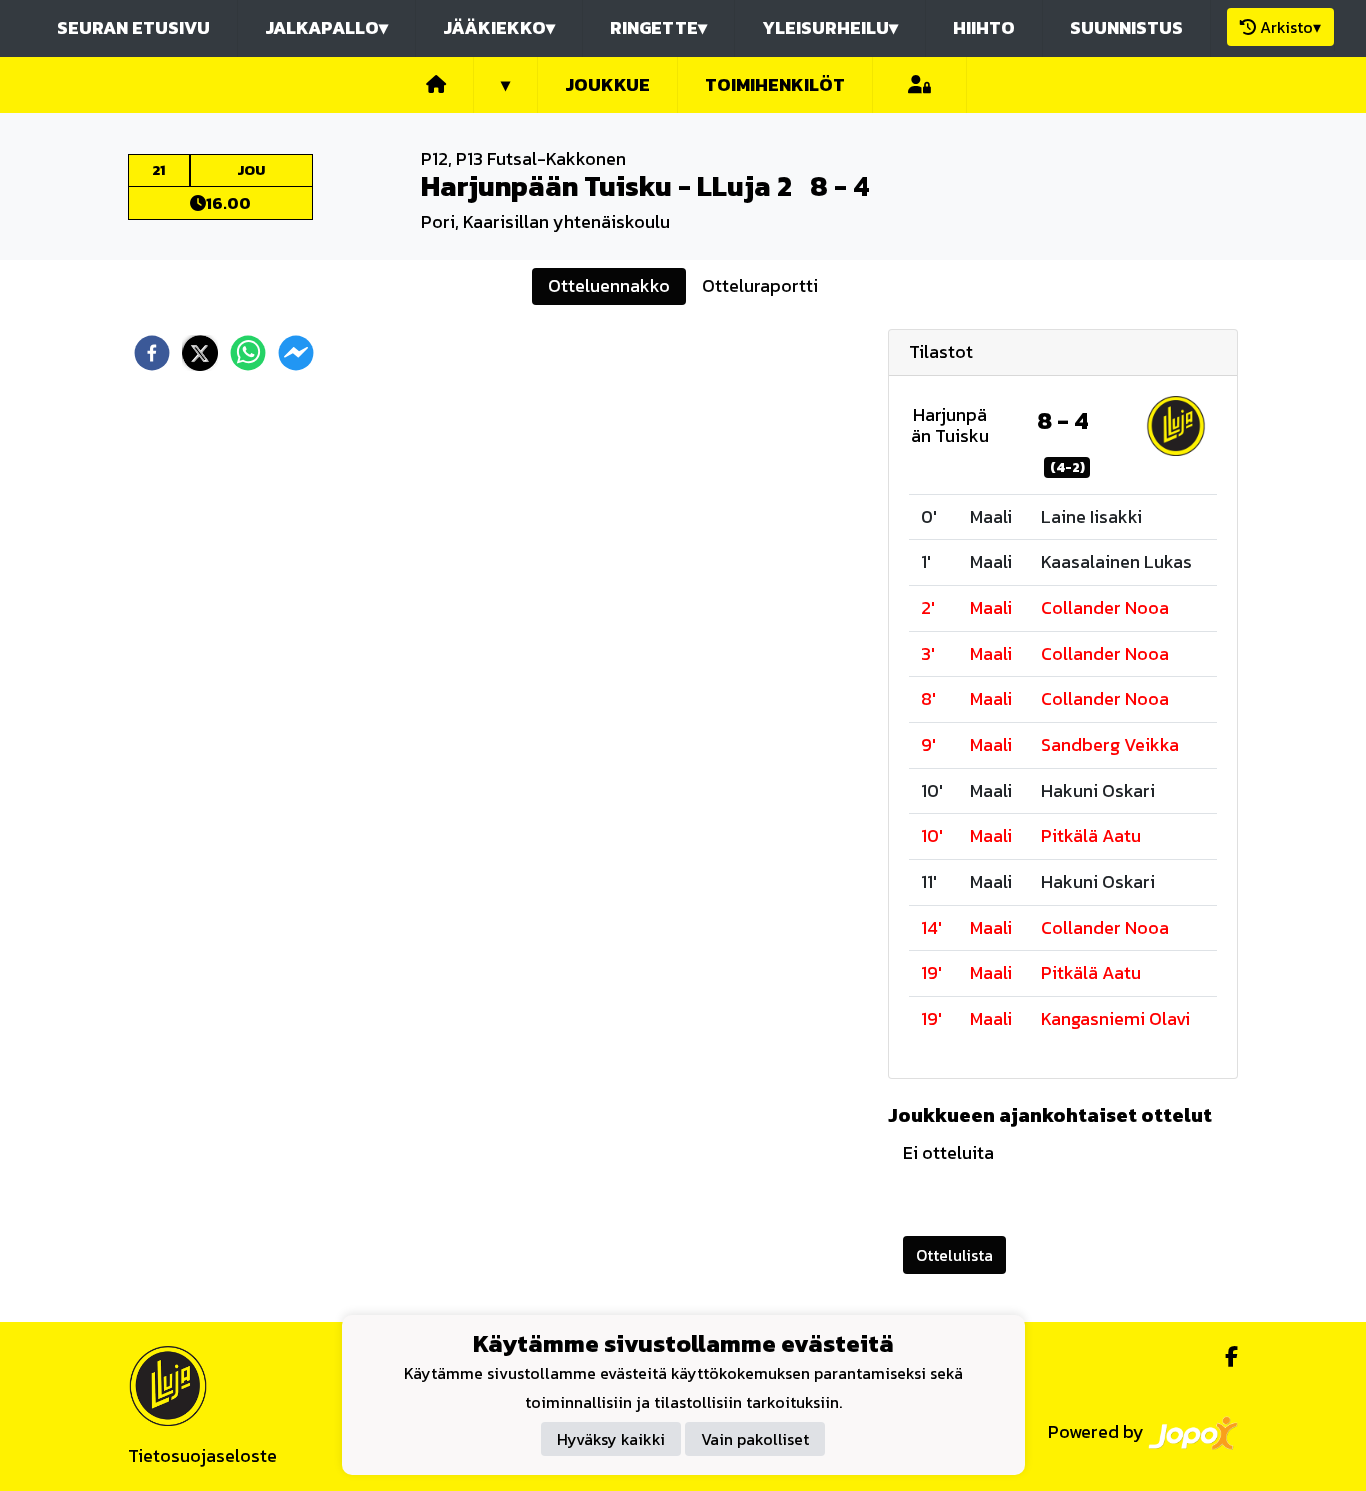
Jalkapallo (326, 27)
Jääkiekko (499, 27)
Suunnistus (1126, 27)
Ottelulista (954, 1255)
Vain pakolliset (755, 1440)
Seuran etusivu (133, 27)
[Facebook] (1223, 1357)
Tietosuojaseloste (202, 1455)
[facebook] (152, 353)
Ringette (658, 27)
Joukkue (607, 84)
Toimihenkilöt (775, 84)
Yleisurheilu (830, 27)
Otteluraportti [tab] (760, 285)
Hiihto (984, 27)
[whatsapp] (248, 353)
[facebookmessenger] (296, 353)
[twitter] (200, 353)
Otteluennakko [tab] (609, 285)
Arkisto (1290, 27)
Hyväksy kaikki (611, 1440)
